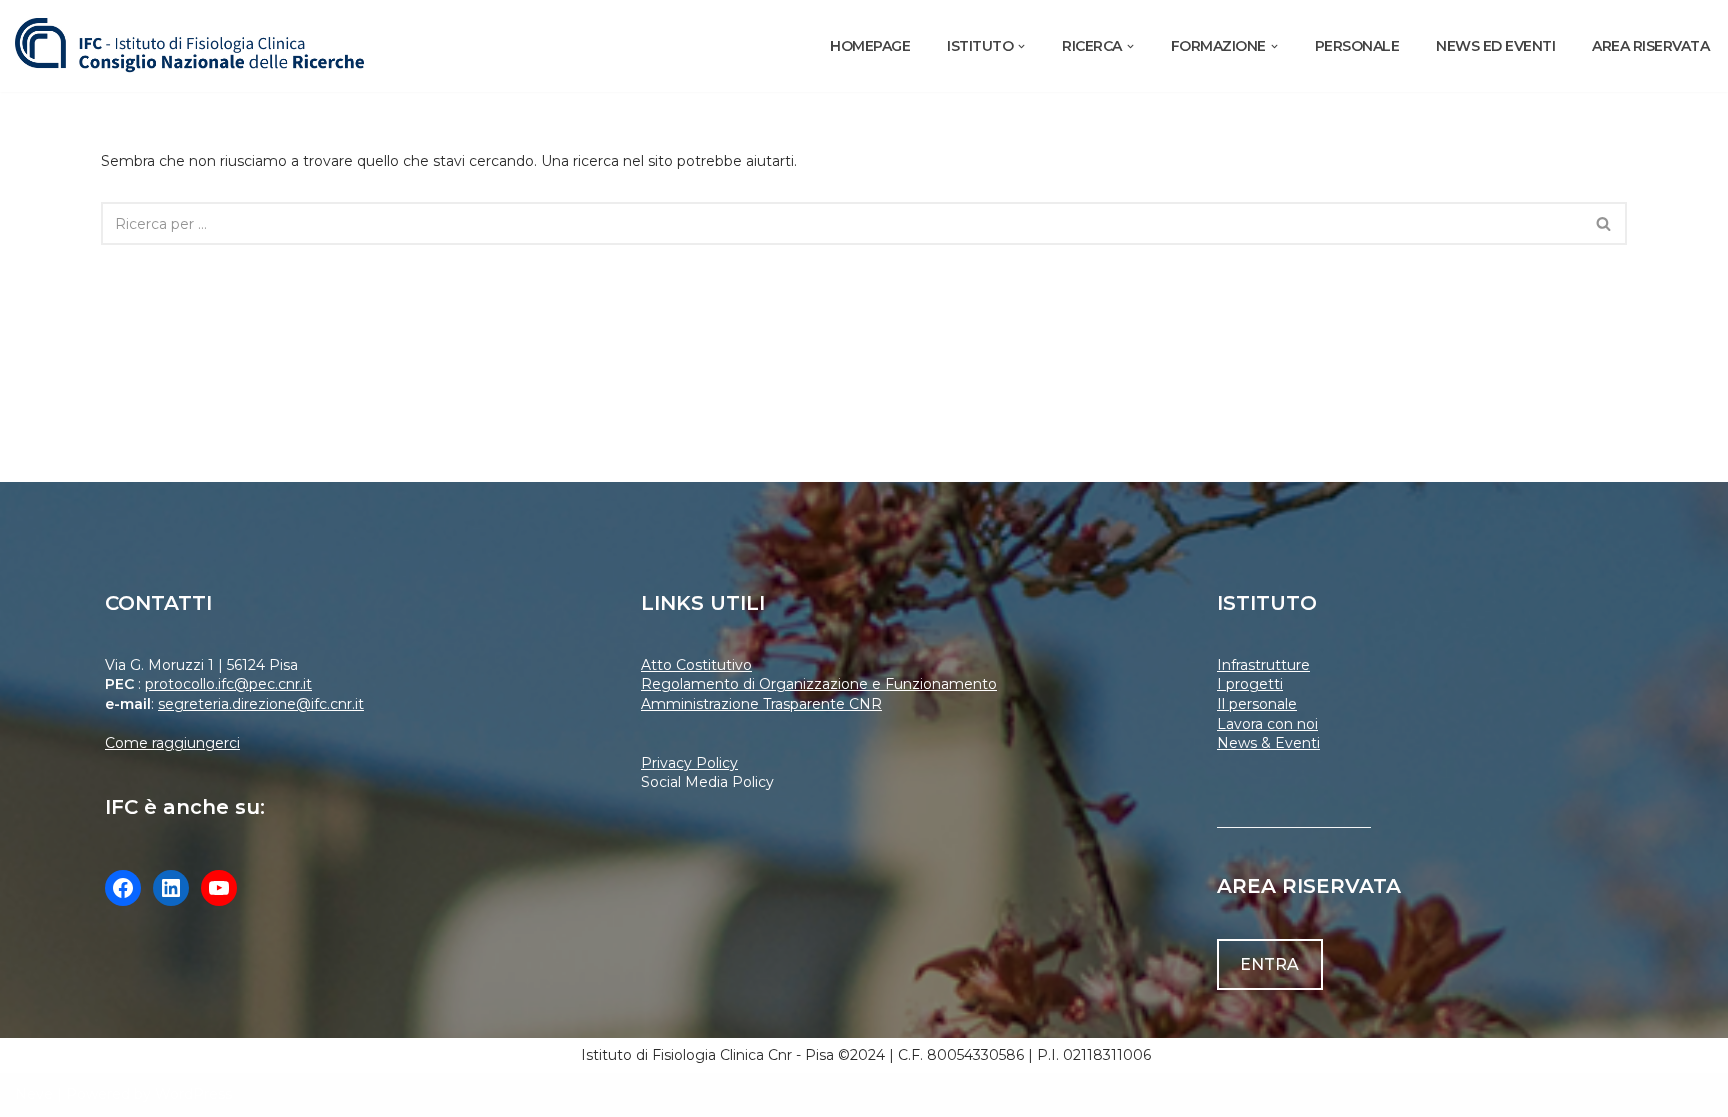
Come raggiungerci (172, 743)
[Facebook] (123, 888)
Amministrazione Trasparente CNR (761, 704)
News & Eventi (1268, 743)
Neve (34, 1094)
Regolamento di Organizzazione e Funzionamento (819, 684)
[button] (1021, 46)
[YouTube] (219, 888)
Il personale (1257, 704)
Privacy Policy (689, 763)
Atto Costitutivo (696, 665)
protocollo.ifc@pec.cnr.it (228, 684)
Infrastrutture (1263, 665)
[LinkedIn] (171, 888)
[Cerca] (1604, 223)
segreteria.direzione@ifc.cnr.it (261, 704)
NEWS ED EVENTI (1495, 46)
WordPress (193, 1094)
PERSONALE (1357, 46)
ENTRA (1269, 964)
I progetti (1250, 684)
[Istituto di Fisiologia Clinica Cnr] (190, 46)
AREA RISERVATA (1650, 46)
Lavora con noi (1267, 724)
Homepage (870, 46)
